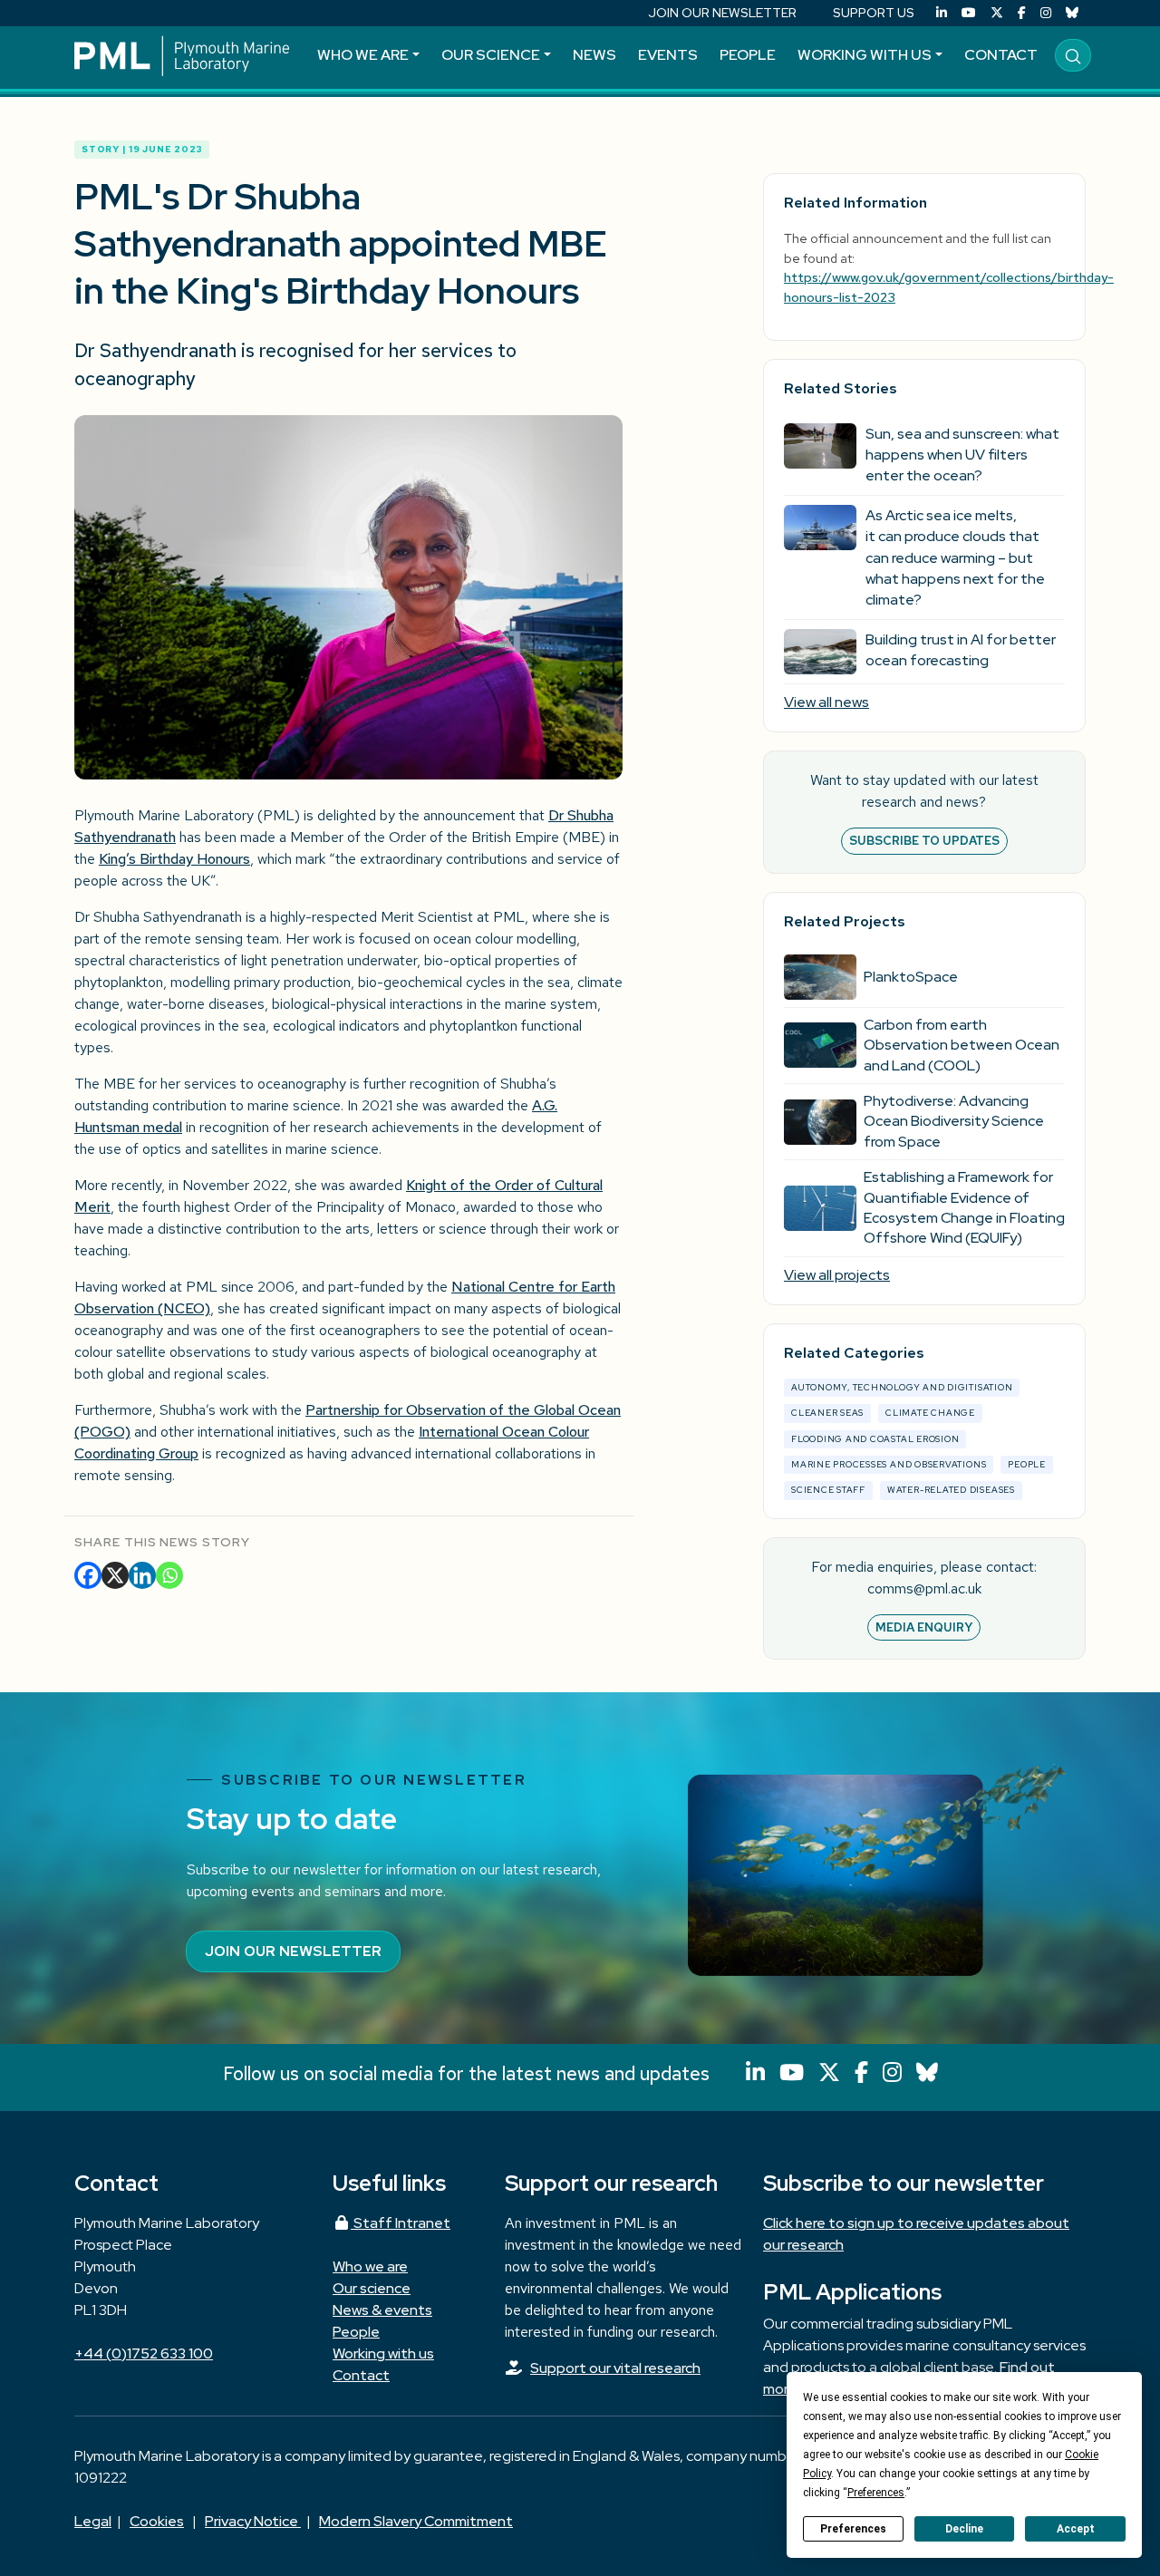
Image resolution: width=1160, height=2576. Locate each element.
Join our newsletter (293, 1951)
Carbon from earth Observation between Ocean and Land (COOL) (962, 1045)
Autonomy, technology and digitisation (902, 1387)
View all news (826, 702)
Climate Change (930, 1413)
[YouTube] (969, 13)
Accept (1076, 2529)
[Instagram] (1046, 13)
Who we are (363, 55)
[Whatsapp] (169, 1575)
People (748, 55)
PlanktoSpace (911, 977)
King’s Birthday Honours (174, 859)
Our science (491, 55)
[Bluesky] (1072, 13)
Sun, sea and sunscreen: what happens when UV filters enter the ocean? (962, 455)
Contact (1001, 55)
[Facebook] (1022, 13)
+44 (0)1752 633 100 (144, 2353)
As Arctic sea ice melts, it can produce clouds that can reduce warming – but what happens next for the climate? (955, 557)
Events (668, 55)
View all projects (837, 1275)
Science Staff (828, 1490)
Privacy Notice (253, 2521)
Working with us (865, 55)
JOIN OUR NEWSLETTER (722, 13)
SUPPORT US (874, 13)
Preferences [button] (876, 2493)
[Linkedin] (142, 1575)
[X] (115, 1575)
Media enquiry (924, 1627)
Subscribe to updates (924, 841)
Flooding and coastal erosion (875, 1439)
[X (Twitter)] (997, 13)
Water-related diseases (951, 1490)
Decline (964, 2529)
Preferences (853, 2529)
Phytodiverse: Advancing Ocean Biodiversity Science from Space (954, 1121)
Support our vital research (615, 2368)
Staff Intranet (401, 2223)
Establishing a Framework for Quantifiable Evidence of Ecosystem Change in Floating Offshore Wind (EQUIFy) (964, 1207)
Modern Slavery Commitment (416, 2521)
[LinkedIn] (942, 13)
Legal (93, 2521)
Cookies (157, 2521)
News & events (382, 2310)
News (594, 55)
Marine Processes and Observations (889, 1464)
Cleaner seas (827, 1413)
